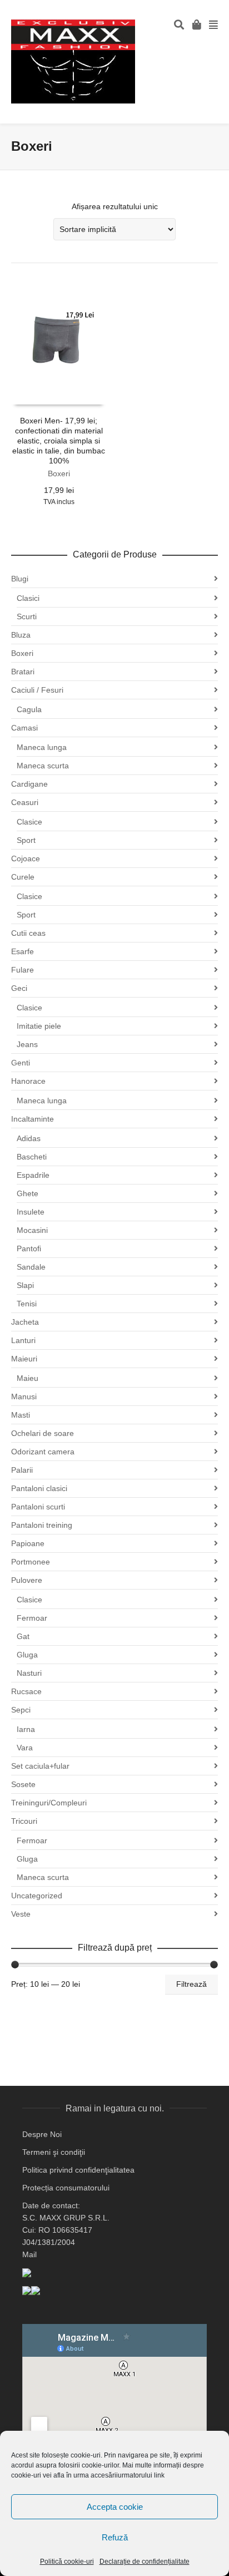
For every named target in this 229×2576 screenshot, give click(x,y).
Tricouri (24, 1821)
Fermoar (32, 1618)
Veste (21, 1914)
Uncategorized (37, 1896)
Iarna (26, 1729)
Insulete (31, 1212)
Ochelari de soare (43, 1433)
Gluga (27, 1655)
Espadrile (33, 1175)
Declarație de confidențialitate (145, 2562)
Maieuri (24, 1359)
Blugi (20, 579)
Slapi (25, 1285)
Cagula (29, 709)
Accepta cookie (115, 2507)
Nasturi (29, 1673)
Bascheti (32, 1157)
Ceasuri (25, 802)
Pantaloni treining (42, 1525)
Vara (25, 1748)
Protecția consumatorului (66, 2188)
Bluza (21, 635)
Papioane (28, 1543)
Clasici (28, 598)
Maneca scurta (43, 766)
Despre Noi (42, 2134)
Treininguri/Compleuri (49, 1803)
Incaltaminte (33, 1119)
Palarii (22, 1470)
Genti (21, 1063)
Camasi (24, 728)
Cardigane (29, 784)
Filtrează (191, 1984)
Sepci (21, 1710)
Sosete (23, 1784)
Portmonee (31, 1562)
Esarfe (23, 951)
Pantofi (29, 1248)
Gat (23, 1636)
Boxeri (59, 473)
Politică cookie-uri (67, 2562)
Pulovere (27, 1580)
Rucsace (26, 1691)
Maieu (28, 1378)
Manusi (24, 1396)
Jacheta (25, 1322)
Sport (26, 840)
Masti (21, 1415)
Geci (19, 988)
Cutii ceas (28, 933)
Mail (29, 2254)
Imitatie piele (39, 1026)
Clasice (29, 822)
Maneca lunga (42, 747)
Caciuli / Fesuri (37, 690)
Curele (23, 877)
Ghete (28, 1193)
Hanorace (28, 1081)
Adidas (29, 1138)
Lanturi (23, 1340)
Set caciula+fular (40, 1766)
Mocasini (32, 1230)
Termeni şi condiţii (54, 2152)
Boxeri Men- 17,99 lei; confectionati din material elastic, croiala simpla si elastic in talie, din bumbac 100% (59, 441)
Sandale (31, 1267)
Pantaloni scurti (38, 1507)
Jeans (27, 1044)
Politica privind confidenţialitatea (78, 2170)
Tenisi (27, 1304)
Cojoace (26, 858)
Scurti (27, 616)
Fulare (23, 970)
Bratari (23, 672)
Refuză (115, 2537)
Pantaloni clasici (39, 1488)
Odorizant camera (43, 1452)
